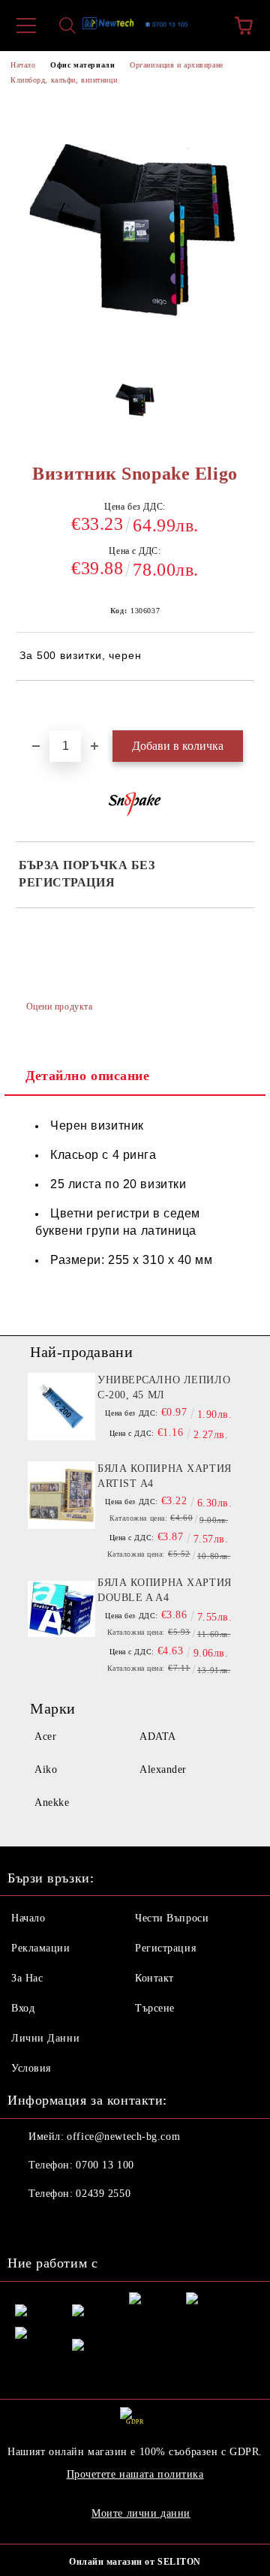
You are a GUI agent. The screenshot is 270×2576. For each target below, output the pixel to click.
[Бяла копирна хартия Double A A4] (61, 1609)
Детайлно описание (88, 1076)
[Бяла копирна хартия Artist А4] (61, 1495)
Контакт (154, 1978)
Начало (23, 65)
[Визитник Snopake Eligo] (135, 404)
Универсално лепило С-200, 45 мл (164, 1387)
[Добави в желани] (243, 706)
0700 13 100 (105, 2165)
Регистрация (165, 1948)
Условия (31, 2068)
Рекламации (41, 1948)
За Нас (27, 1978)
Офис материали (82, 65)
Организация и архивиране (176, 65)
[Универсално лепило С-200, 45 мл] (61, 1407)
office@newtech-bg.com (123, 2137)
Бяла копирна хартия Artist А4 (165, 1476)
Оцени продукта (59, 1007)
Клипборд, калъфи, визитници (64, 80)
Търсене (155, 2008)
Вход (23, 2008)
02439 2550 (103, 2194)
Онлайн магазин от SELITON (135, 2562)
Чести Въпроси (172, 1918)
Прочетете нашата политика (135, 2474)
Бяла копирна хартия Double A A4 (165, 1590)
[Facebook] (27, 2224)
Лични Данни (45, 2038)
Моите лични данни (141, 2513)
